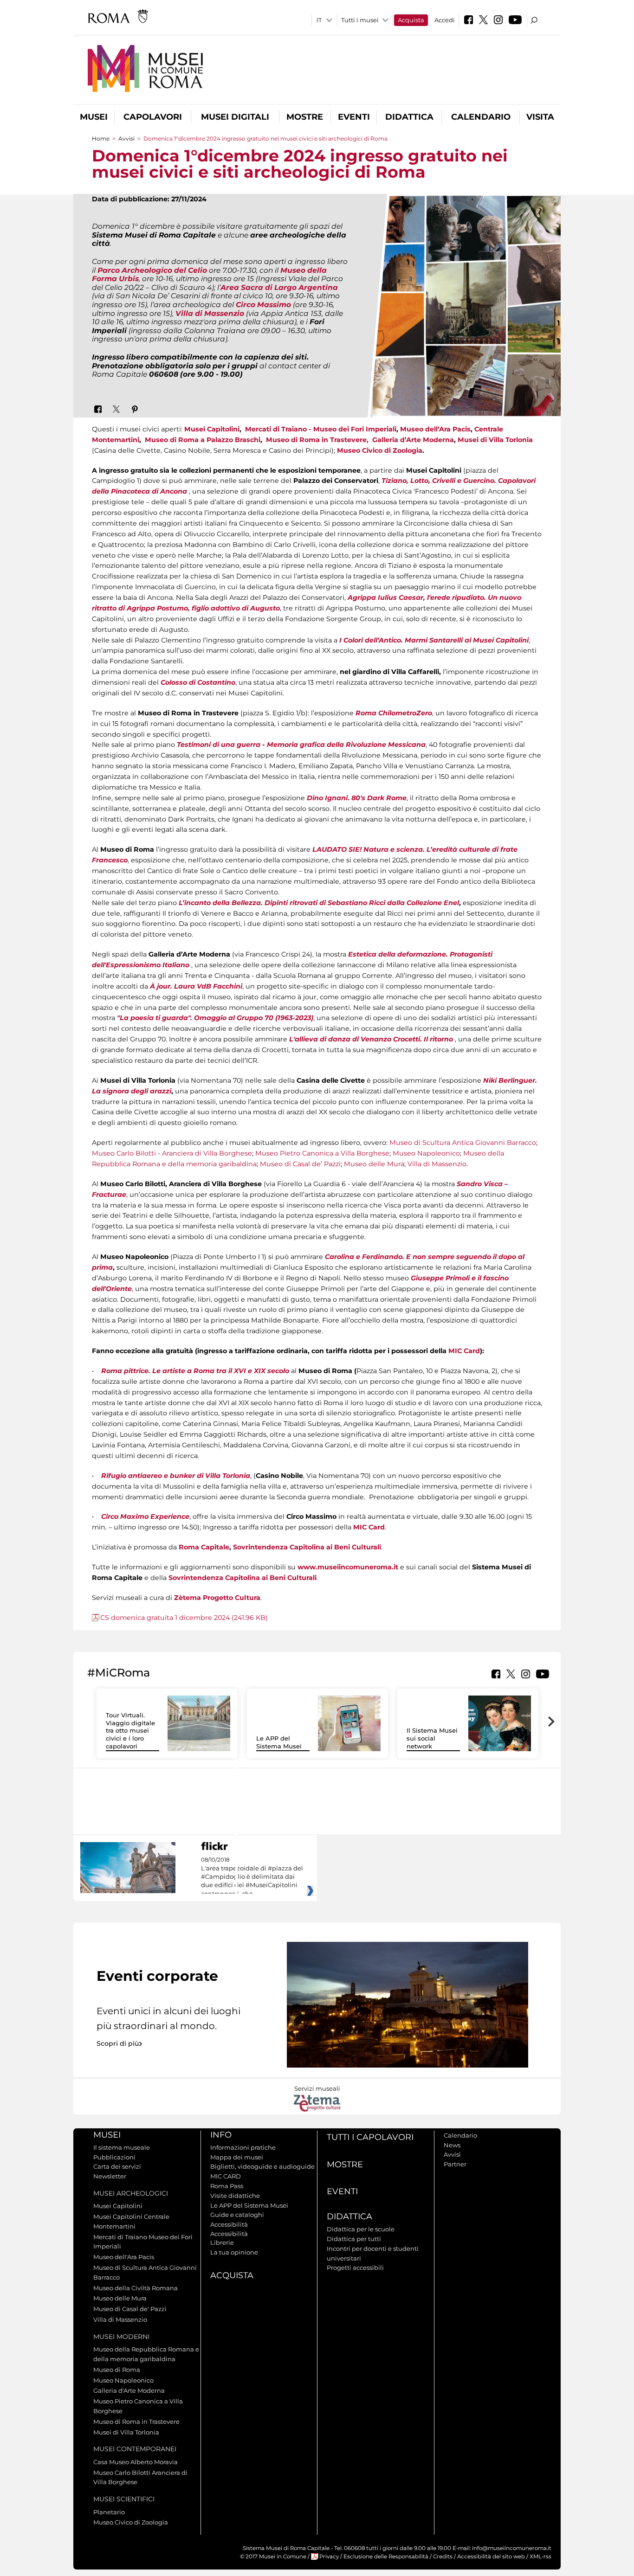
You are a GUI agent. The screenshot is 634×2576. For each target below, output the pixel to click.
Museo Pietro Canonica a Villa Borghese (322, 1153)
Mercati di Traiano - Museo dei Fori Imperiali (321, 429)
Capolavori (153, 117)
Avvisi (126, 138)
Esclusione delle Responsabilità (386, 2557)
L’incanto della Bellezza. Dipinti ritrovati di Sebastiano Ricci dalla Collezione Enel (319, 903)
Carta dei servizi (117, 2166)
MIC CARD (226, 2176)
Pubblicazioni (114, 2157)
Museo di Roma (117, 2370)
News (452, 2145)
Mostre (305, 117)
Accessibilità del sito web (491, 2557)
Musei (94, 117)
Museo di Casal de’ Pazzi (300, 1164)
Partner (455, 2164)
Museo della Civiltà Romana (136, 2288)
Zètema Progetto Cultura (217, 1598)
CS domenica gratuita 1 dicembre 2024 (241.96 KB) (184, 1618)
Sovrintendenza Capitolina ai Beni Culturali (307, 1547)
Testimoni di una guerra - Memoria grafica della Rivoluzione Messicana (301, 745)
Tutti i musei (360, 20)
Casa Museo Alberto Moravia (136, 2462)
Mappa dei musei (237, 2157)
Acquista (411, 20)
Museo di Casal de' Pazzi (130, 2309)
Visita (540, 117)
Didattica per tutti (354, 2239)
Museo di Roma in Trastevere (136, 2422)
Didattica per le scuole (361, 2229)
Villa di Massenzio (437, 1164)
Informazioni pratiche (243, 2147)
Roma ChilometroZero (394, 713)
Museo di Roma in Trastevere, (318, 440)
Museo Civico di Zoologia (380, 450)
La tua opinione (234, 2252)
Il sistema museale (122, 2147)
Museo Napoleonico (426, 1153)
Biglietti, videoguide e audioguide (262, 2166)
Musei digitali (235, 117)
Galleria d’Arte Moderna (413, 440)
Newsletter (110, 2176)
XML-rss (540, 2557)
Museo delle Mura (374, 1164)
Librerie (222, 2242)
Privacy (329, 2557)
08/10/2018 (252, 1877)
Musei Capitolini (212, 429)
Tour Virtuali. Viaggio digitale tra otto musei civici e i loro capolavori (130, 1731)
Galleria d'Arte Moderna (129, 2390)
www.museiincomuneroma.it (348, 1567)
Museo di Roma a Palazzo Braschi (203, 440)
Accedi (445, 20)
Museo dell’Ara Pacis (435, 429)
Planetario (109, 2512)
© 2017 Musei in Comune (273, 2557)
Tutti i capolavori (370, 2137)
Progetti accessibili (355, 2268)
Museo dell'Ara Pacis (124, 2257)
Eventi (354, 117)
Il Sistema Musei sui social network (432, 1738)
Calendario (481, 117)
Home (101, 138)
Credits (443, 2557)
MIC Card (464, 1351)
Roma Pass (227, 2186)
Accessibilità (229, 2224)
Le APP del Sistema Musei (279, 1742)
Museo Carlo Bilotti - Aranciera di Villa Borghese (172, 1153)
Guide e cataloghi (237, 2215)
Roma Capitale (204, 1547)
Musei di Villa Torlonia (495, 440)
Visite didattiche (235, 2196)
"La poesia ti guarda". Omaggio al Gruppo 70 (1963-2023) (215, 1018)
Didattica (409, 117)
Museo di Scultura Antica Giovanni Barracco (463, 1143)
